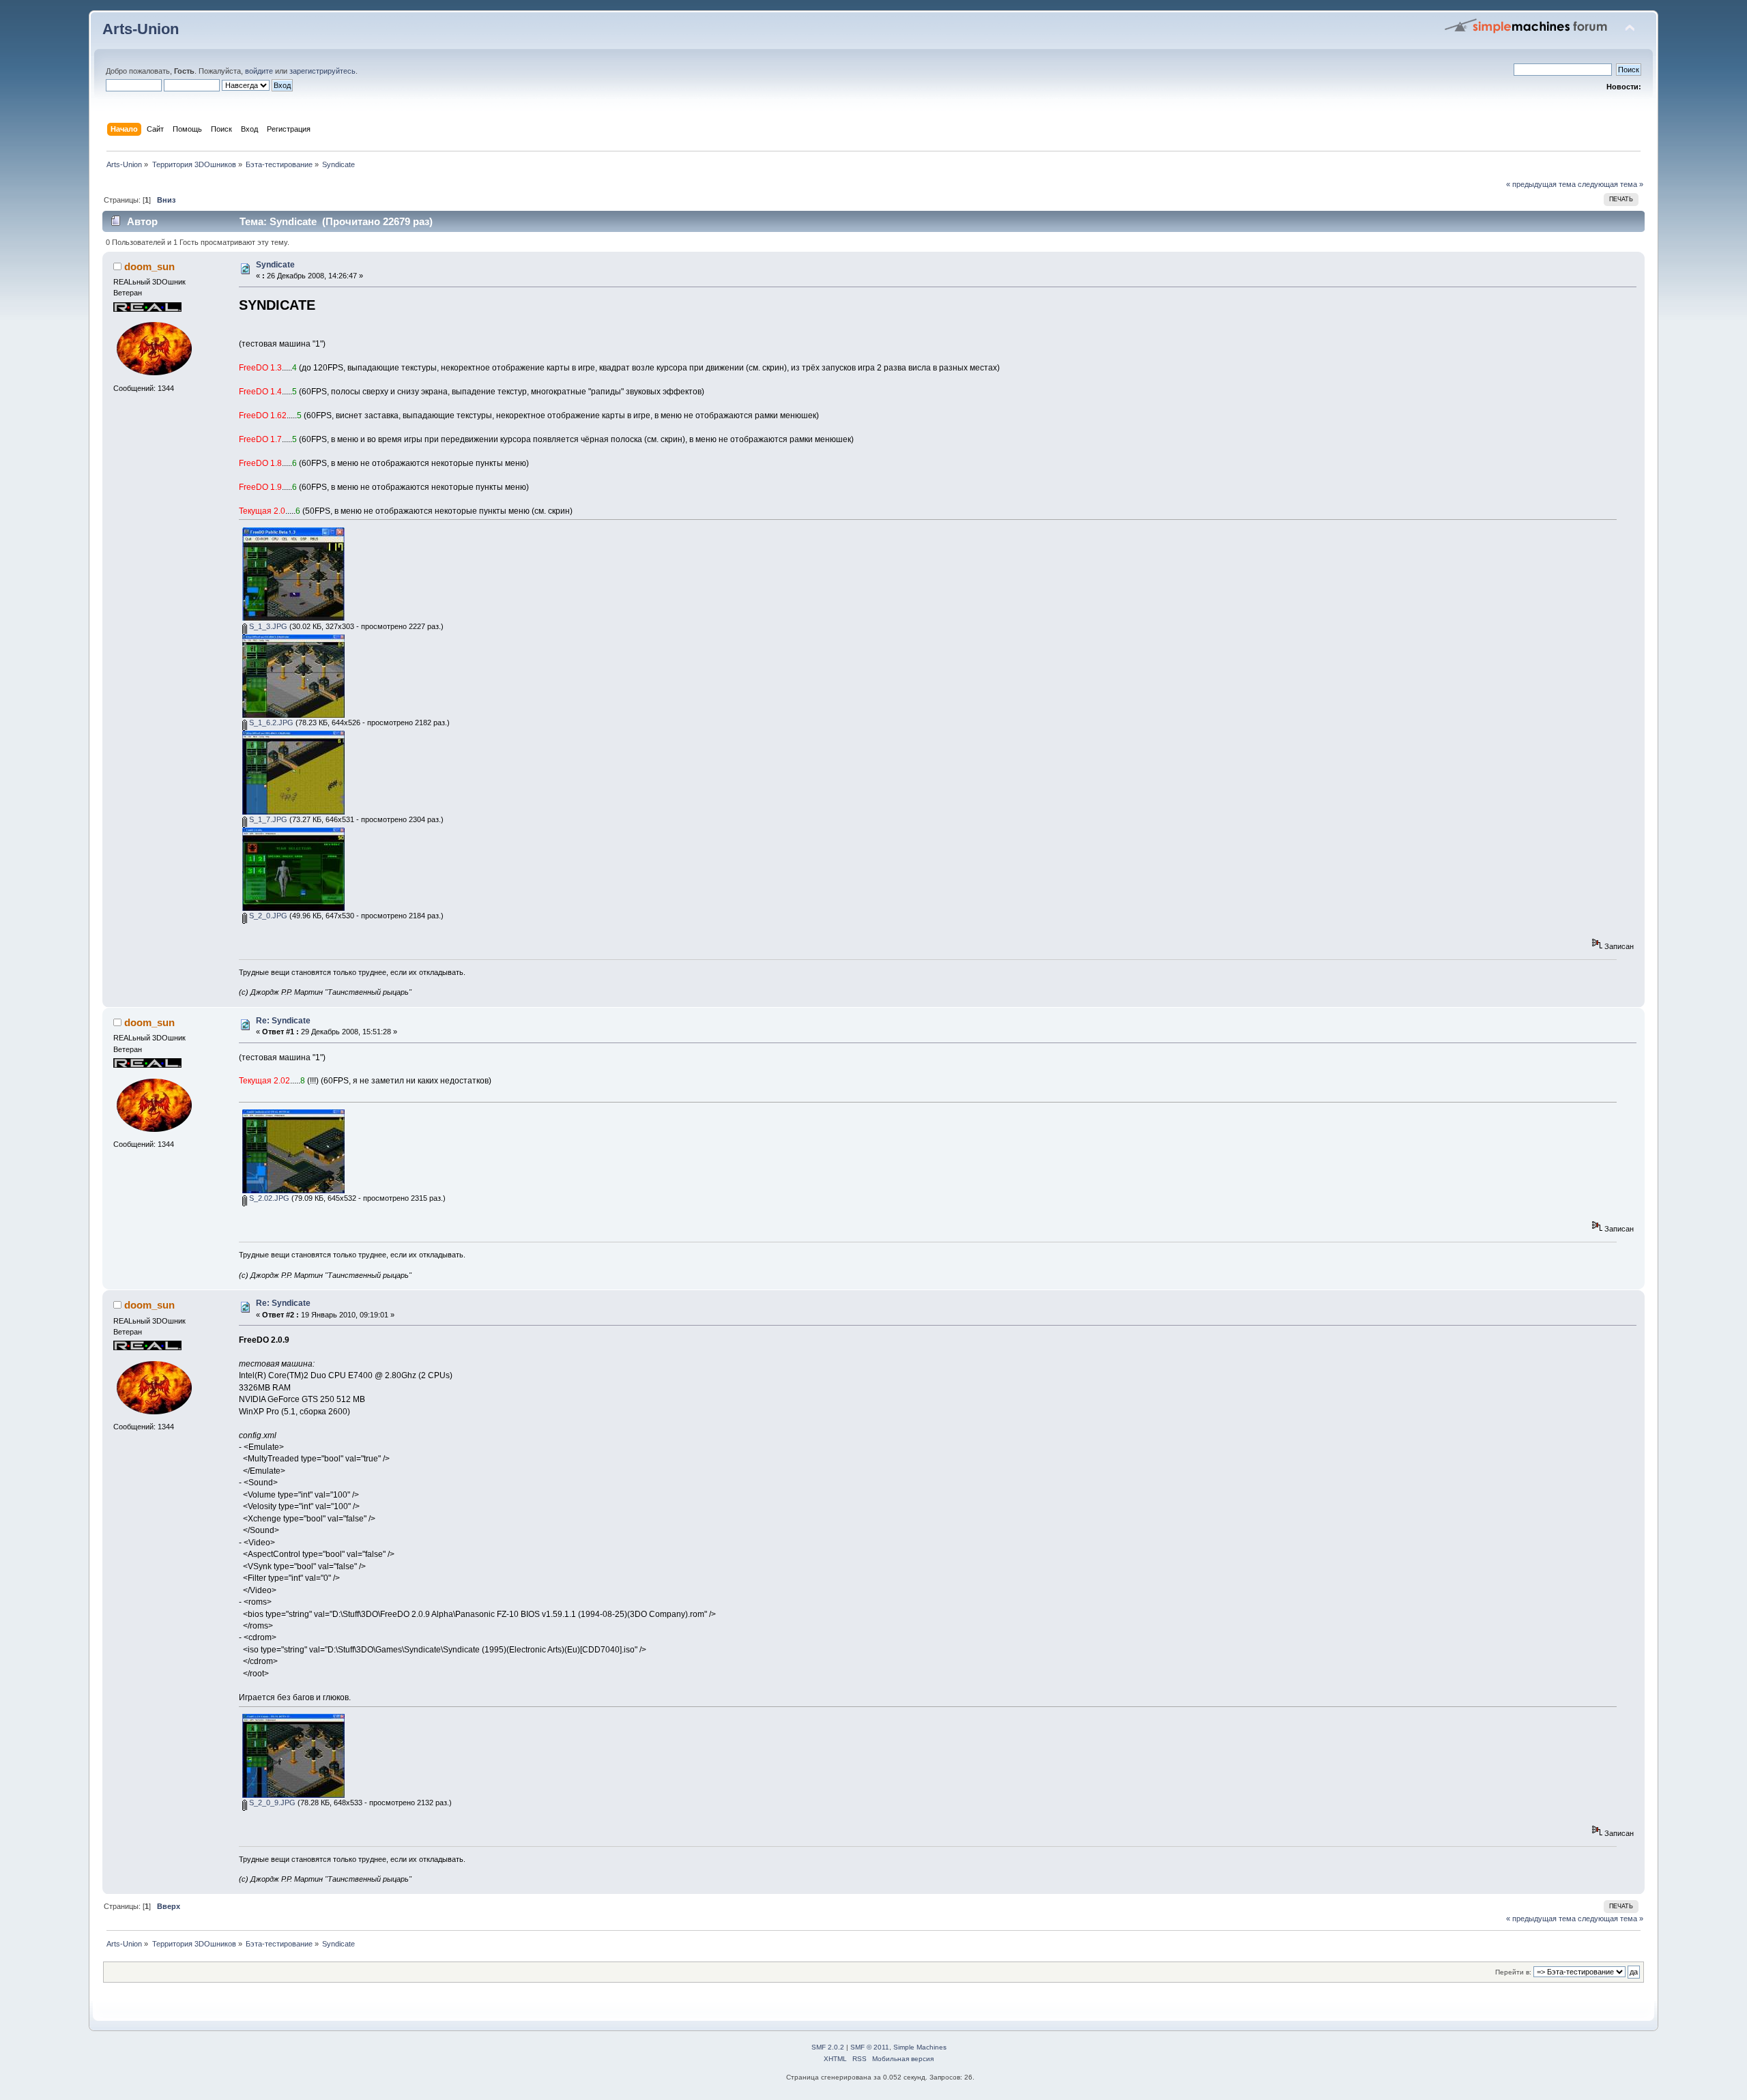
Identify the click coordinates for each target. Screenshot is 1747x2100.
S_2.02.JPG (268, 1198)
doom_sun (149, 266)
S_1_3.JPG (267, 626)
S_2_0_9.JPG (271, 1803)
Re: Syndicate (283, 1021)
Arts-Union (141, 29)
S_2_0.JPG (267, 916)
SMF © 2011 (870, 2047)
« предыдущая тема (1541, 184)
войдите (259, 71)
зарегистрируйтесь (322, 71)
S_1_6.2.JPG (270, 723)
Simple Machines (920, 2047)
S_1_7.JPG (267, 819)
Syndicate (275, 265)
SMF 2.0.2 (828, 2047)
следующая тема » (1611, 184)
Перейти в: (1513, 1972)
